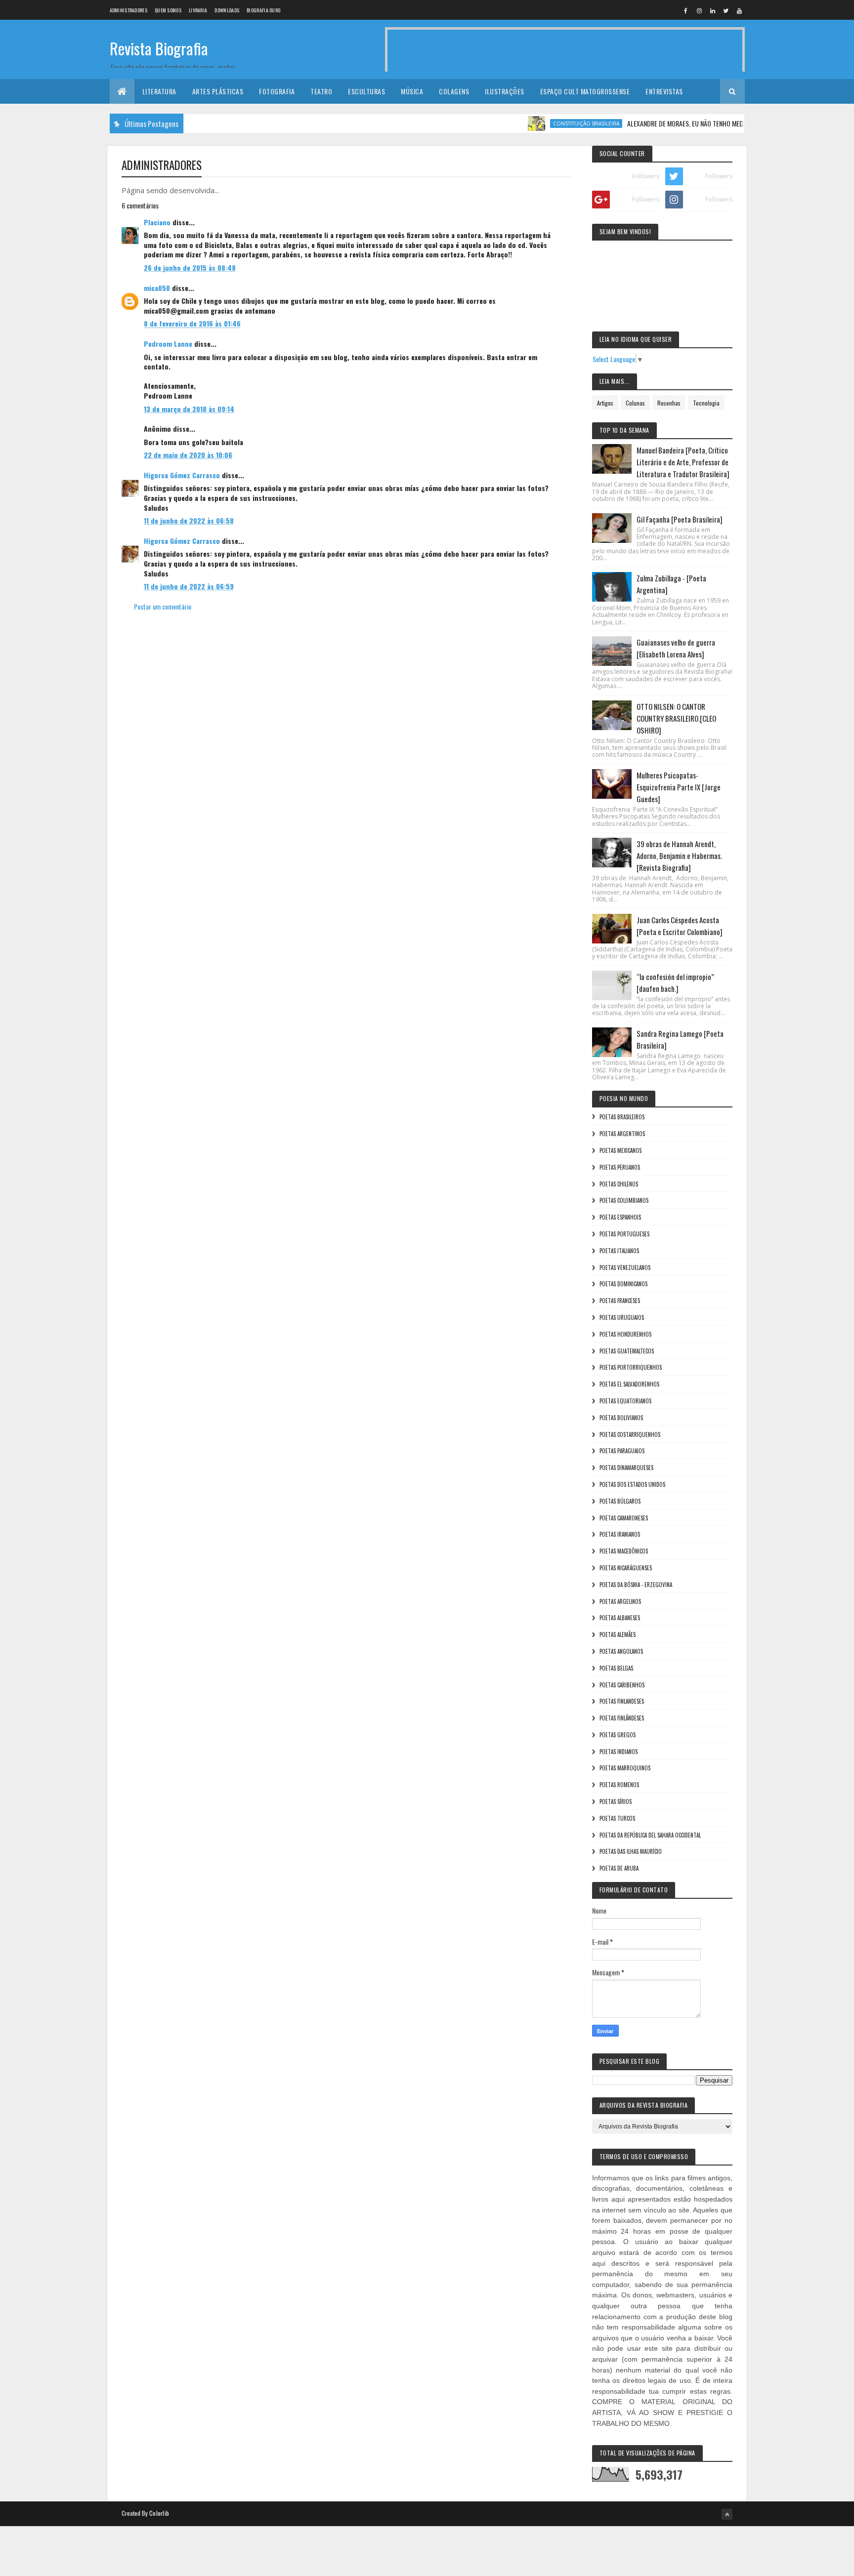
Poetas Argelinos (620, 1601)
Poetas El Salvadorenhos (629, 1384)
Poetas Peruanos (620, 1167)
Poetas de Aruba (619, 1868)
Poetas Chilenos (619, 1184)
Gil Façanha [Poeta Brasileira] (680, 519)
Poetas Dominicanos (623, 1284)
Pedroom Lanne (168, 344)
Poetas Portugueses (624, 1234)
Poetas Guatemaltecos (627, 1351)
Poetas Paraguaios (622, 1451)
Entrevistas (664, 91)
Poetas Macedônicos (624, 1551)
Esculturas (366, 91)
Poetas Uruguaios (622, 1317)
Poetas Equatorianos (625, 1401)
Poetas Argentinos (622, 1134)
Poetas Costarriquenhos (630, 1434)
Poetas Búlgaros (620, 1501)
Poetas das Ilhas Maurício (631, 1851)
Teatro (321, 91)
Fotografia (277, 91)
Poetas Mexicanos (620, 1150)
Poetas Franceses (620, 1301)
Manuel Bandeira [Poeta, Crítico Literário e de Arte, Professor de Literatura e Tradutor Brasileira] (683, 462)
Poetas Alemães (618, 1635)
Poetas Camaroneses (624, 1518)
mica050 (157, 288)
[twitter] (726, 10)
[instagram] (699, 10)
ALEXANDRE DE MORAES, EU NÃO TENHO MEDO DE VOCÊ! (664, 123)
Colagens (454, 91)
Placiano (157, 222)
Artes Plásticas (218, 91)
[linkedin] (713, 10)
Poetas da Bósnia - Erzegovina (636, 1585)
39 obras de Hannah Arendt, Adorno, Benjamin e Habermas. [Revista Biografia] (679, 856)
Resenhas (669, 403)
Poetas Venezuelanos (625, 1268)
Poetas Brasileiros (622, 1117)
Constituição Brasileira (551, 123)
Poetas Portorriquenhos (631, 1367)
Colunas (635, 403)
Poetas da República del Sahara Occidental (650, 1835)
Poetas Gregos (618, 1735)
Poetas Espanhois (620, 1217)
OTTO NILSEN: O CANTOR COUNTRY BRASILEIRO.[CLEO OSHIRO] (676, 718)
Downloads (227, 10)
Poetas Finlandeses (622, 1701)
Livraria (198, 10)
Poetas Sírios (616, 1801)
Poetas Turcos (617, 1818)
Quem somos (168, 10)
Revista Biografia (159, 48)
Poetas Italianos (619, 1251)
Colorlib (159, 2513)
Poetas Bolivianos (621, 1418)
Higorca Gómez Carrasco (182, 475)
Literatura (159, 91)
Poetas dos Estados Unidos (632, 1484)
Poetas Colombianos (624, 1200)
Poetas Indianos (619, 1752)
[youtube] (739, 10)
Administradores (129, 10)
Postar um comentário (163, 606)
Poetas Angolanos (621, 1651)
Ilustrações (505, 91)
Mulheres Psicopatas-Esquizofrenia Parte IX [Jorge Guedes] (679, 787)
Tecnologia (706, 403)
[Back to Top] (727, 2514)
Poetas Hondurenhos (625, 1334)
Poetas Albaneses (620, 1618)
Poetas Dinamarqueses (626, 1468)
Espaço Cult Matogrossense (585, 91)
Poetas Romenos (619, 1785)
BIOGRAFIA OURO (263, 10)
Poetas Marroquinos (625, 1768)
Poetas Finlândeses (622, 1718)
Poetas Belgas (616, 1668)
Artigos (605, 403)
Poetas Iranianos (620, 1534)
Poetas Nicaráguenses (626, 1568)
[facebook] (686, 10)
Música (412, 91)
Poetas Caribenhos (622, 1685)
